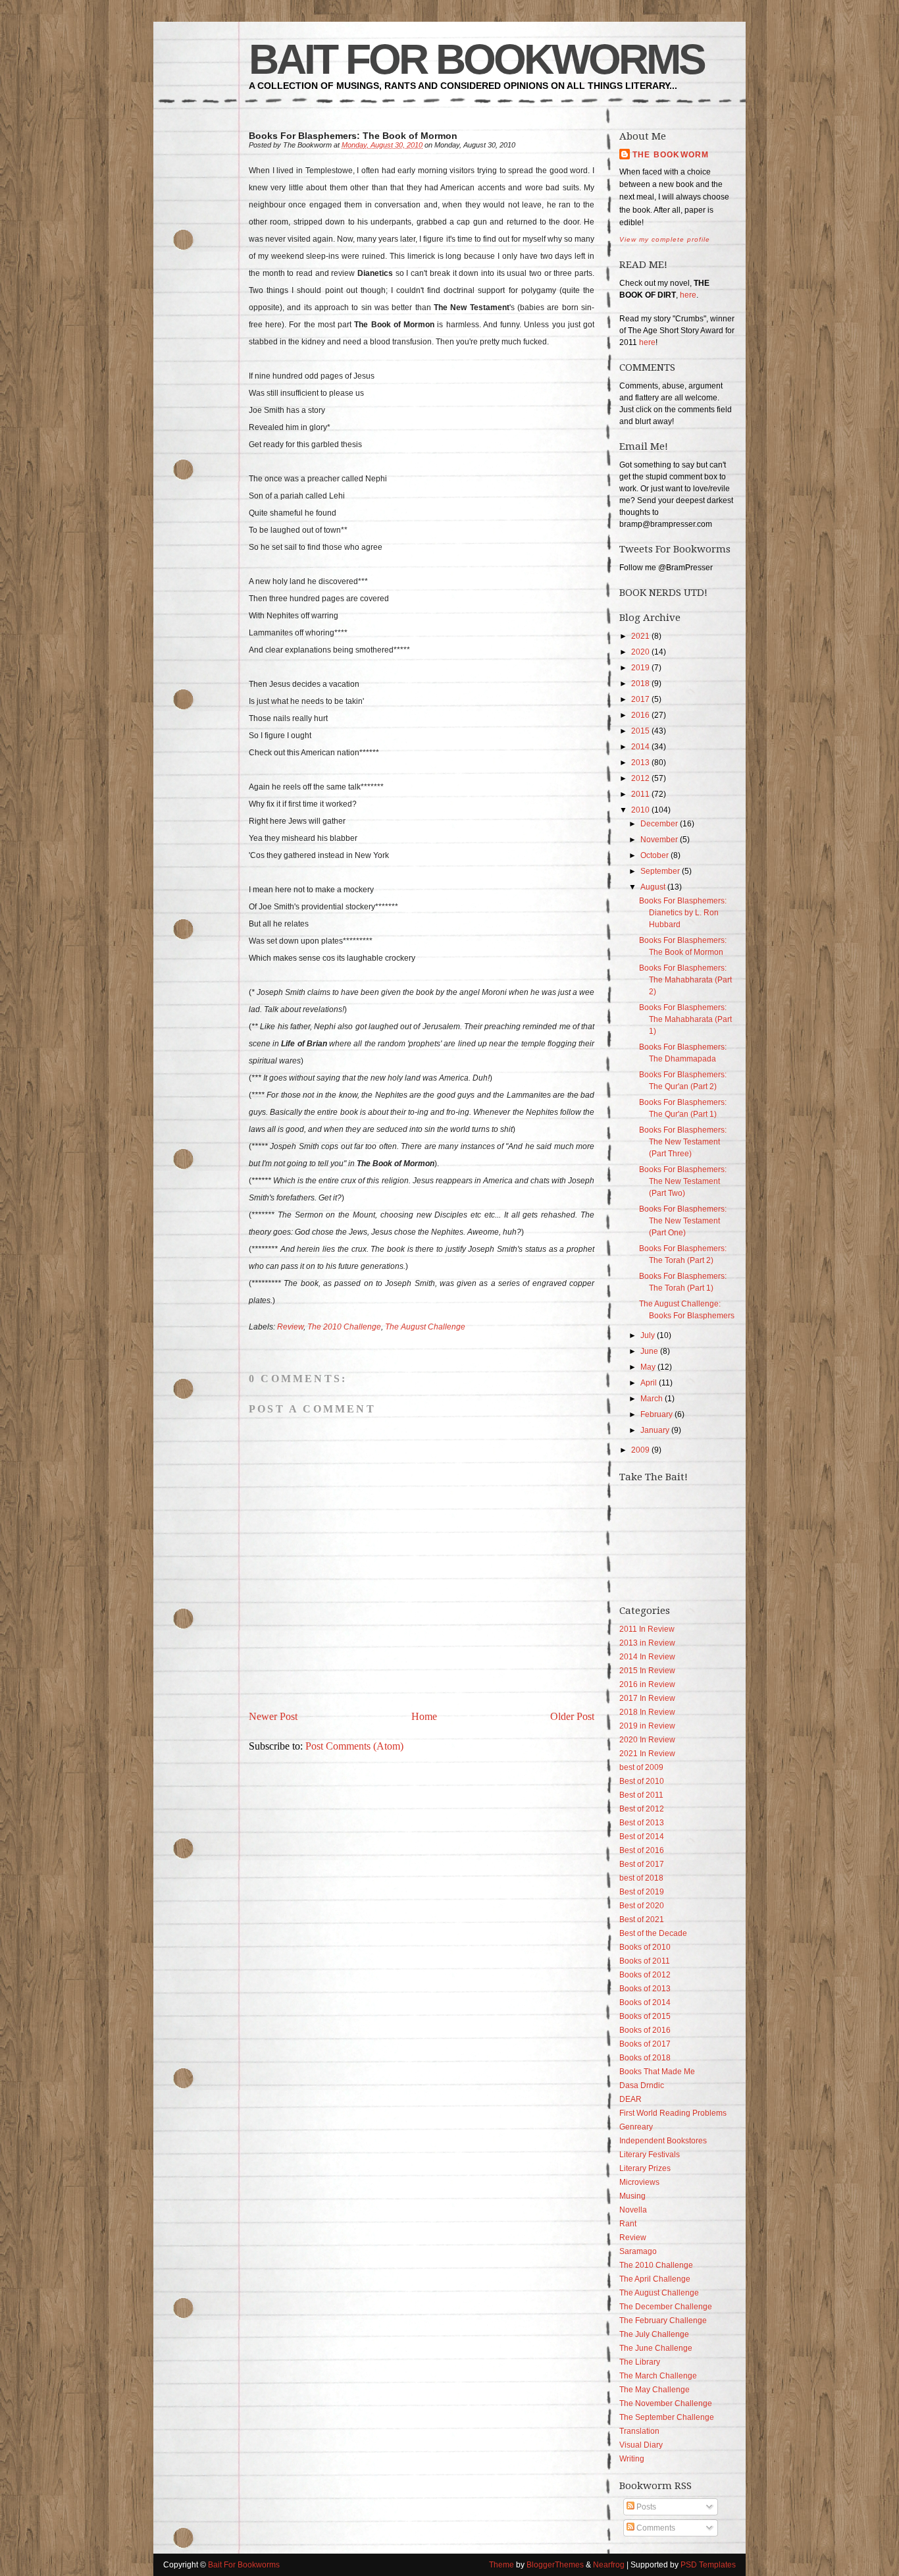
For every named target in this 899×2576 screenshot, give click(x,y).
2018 (640, 684)
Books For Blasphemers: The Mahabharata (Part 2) (685, 980)
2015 (640, 731)
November (659, 840)
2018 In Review (647, 1712)
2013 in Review (647, 1643)
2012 (640, 778)
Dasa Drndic (642, 2085)
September (660, 871)
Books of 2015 (645, 2016)
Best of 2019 (642, 1892)
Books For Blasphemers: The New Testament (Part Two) (683, 1181)
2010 (640, 810)
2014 (640, 747)
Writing (632, 2459)
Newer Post (273, 1716)
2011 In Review (647, 1629)
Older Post (572, 1716)
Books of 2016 (645, 2030)
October (655, 855)
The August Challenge (425, 1327)
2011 (640, 794)
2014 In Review (647, 1657)
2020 (640, 652)
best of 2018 (641, 1878)
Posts (645, 2507)
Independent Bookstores (663, 2141)
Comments (655, 2528)
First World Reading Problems (673, 2113)
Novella (633, 2210)
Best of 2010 (642, 1781)
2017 (640, 699)
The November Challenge (666, 2403)
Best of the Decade (653, 1933)
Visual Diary (641, 2445)
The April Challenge (655, 2279)
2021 (640, 636)
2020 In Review (647, 1740)
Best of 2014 (642, 1837)
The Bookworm (671, 155)
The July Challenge (654, 2334)
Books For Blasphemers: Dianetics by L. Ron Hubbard (683, 913)
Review (290, 1327)
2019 (640, 668)
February (656, 1414)
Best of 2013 (642, 1823)
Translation (639, 2431)
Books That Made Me (657, 2072)
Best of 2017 (642, 1864)
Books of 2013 (645, 1989)
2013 (640, 763)
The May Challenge (655, 2390)
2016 (640, 715)
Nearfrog (609, 2565)
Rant (628, 2224)
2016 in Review (647, 1684)
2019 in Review (647, 1726)
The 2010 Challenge (344, 1327)
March (652, 1399)
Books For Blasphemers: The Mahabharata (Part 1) (685, 1019)
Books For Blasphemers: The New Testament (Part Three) (683, 1142)
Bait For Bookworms (476, 59)
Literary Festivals (650, 2155)
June (649, 1351)
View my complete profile (665, 239)
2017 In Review (647, 1698)
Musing (632, 2196)
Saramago (638, 2251)
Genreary (636, 2127)
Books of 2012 (645, 1975)
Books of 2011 (645, 1961)
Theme (501, 2565)
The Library (640, 2362)
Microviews (639, 2182)
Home (424, 1716)
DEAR (630, 2099)
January (655, 1430)
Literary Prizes (645, 2168)
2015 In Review (647, 1671)
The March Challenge (658, 2376)
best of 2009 (641, 1767)
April (649, 1383)
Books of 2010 (645, 1947)
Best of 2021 (642, 1919)
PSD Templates (708, 2565)
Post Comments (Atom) (354, 1746)
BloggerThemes (555, 2565)
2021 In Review (647, 1754)
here (688, 295)
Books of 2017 (645, 2044)
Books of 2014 (645, 2002)
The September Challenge (667, 2417)
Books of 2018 (645, 2058)
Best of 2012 (642, 1809)
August (653, 887)
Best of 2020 (642, 1906)
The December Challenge (666, 2307)
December (659, 824)
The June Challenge (656, 2348)
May (648, 1367)
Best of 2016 (642, 1850)
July (648, 1335)
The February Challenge (663, 2321)
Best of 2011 (641, 1795)
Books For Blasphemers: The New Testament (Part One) (683, 1221)
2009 (640, 1450)
